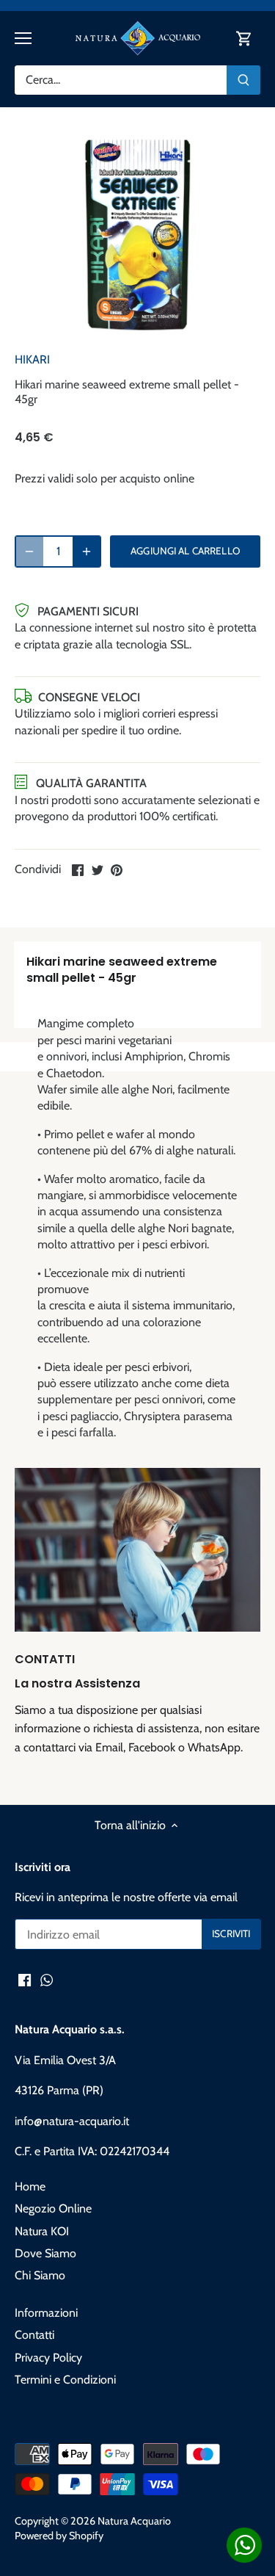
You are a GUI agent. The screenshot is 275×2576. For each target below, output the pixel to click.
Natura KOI (42, 2231)
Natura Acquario (134, 2521)
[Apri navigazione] (23, 38)
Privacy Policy (48, 2358)
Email (109, 1747)
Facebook (152, 1747)
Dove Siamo (45, 2253)
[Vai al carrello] (244, 39)
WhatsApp (214, 1747)
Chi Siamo (40, 2275)
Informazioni (46, 2313)
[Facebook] (25, 1980)
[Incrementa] (87, 551)
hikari (32, 359)
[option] (137, 235)
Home (30, 2186)
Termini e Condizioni (65, 2380)
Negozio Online (53, 2208)
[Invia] (243, 80)
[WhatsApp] (47, 1980)
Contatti (34, 2335)
